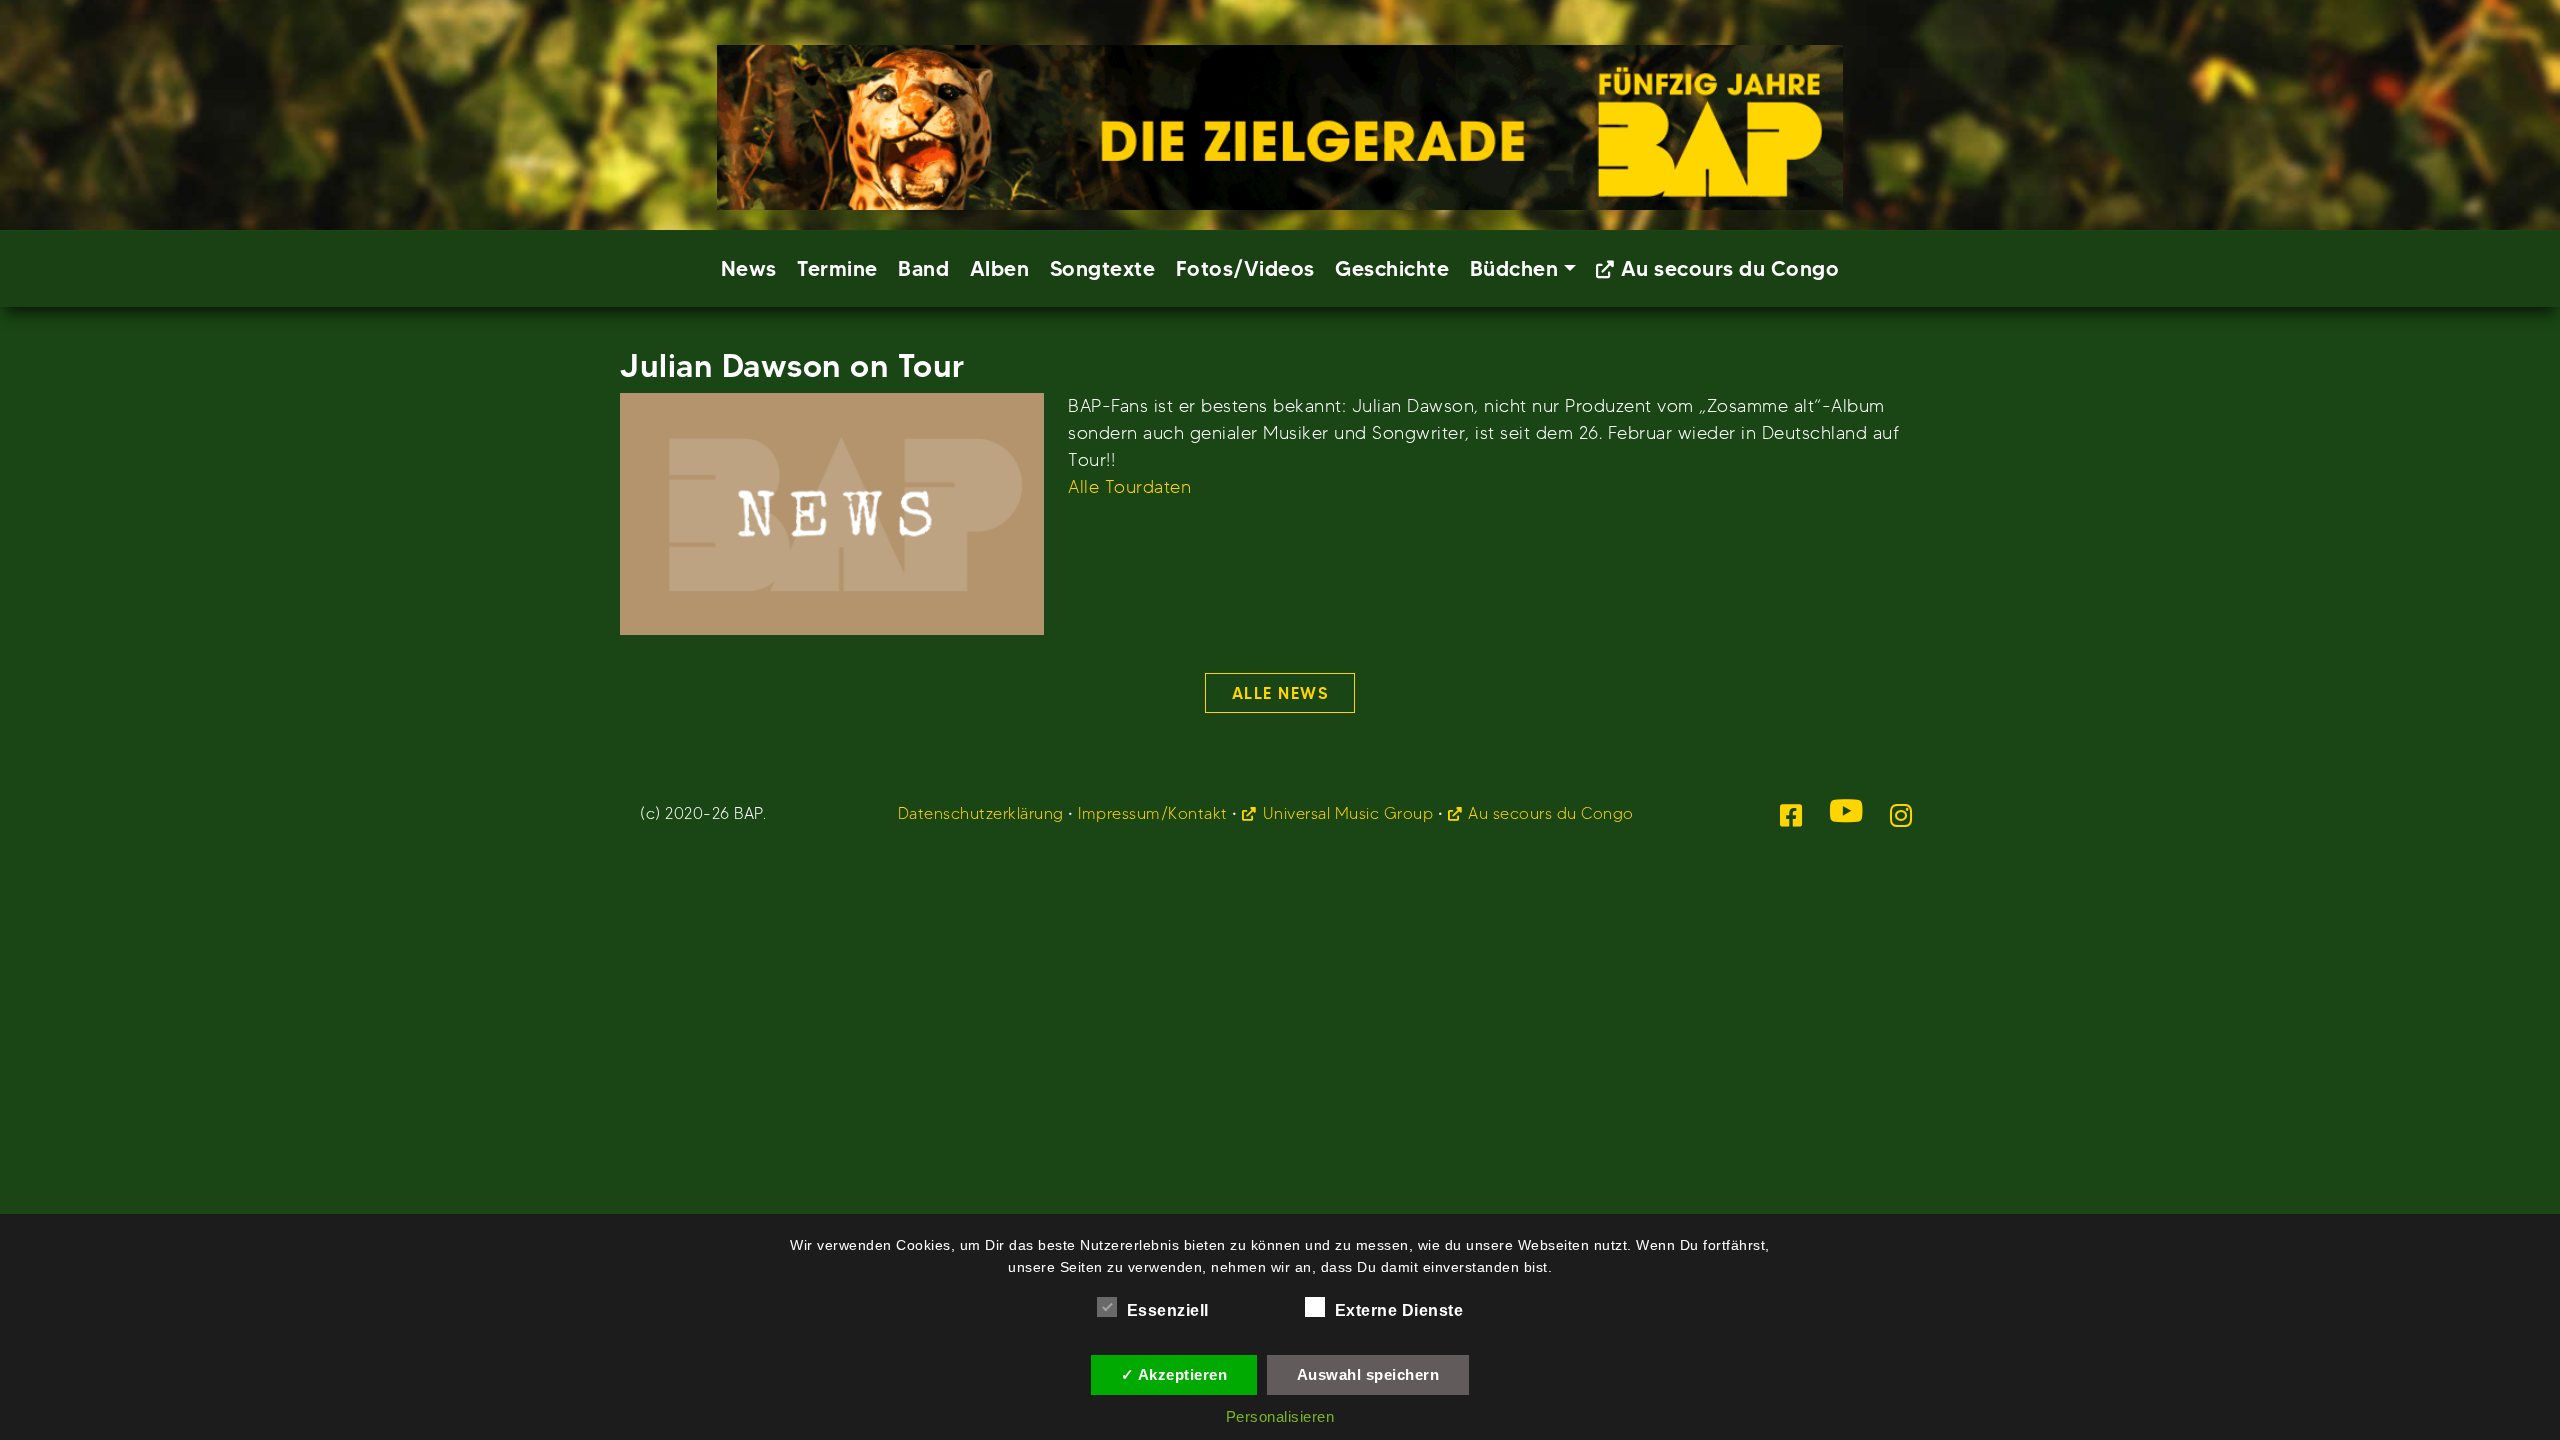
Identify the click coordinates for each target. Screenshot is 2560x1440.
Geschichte (1392, 268)
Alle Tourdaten (1129, 486)
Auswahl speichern (1368, 1374)
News (749, 268)
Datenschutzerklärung (981, 813)
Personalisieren (1280, 1416)
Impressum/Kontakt (1153, 813)
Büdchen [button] (1514, 268)
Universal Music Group (1348, 813)
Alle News (1280, 693)
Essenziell (1168, 1310)
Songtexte (1103, 268)
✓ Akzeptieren (1174, 1374)
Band (923, 268)
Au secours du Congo (1730, 268)
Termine (837, 268)
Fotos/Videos (1245, 268)
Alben (1000, 268)
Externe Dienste (1399, 1310)
